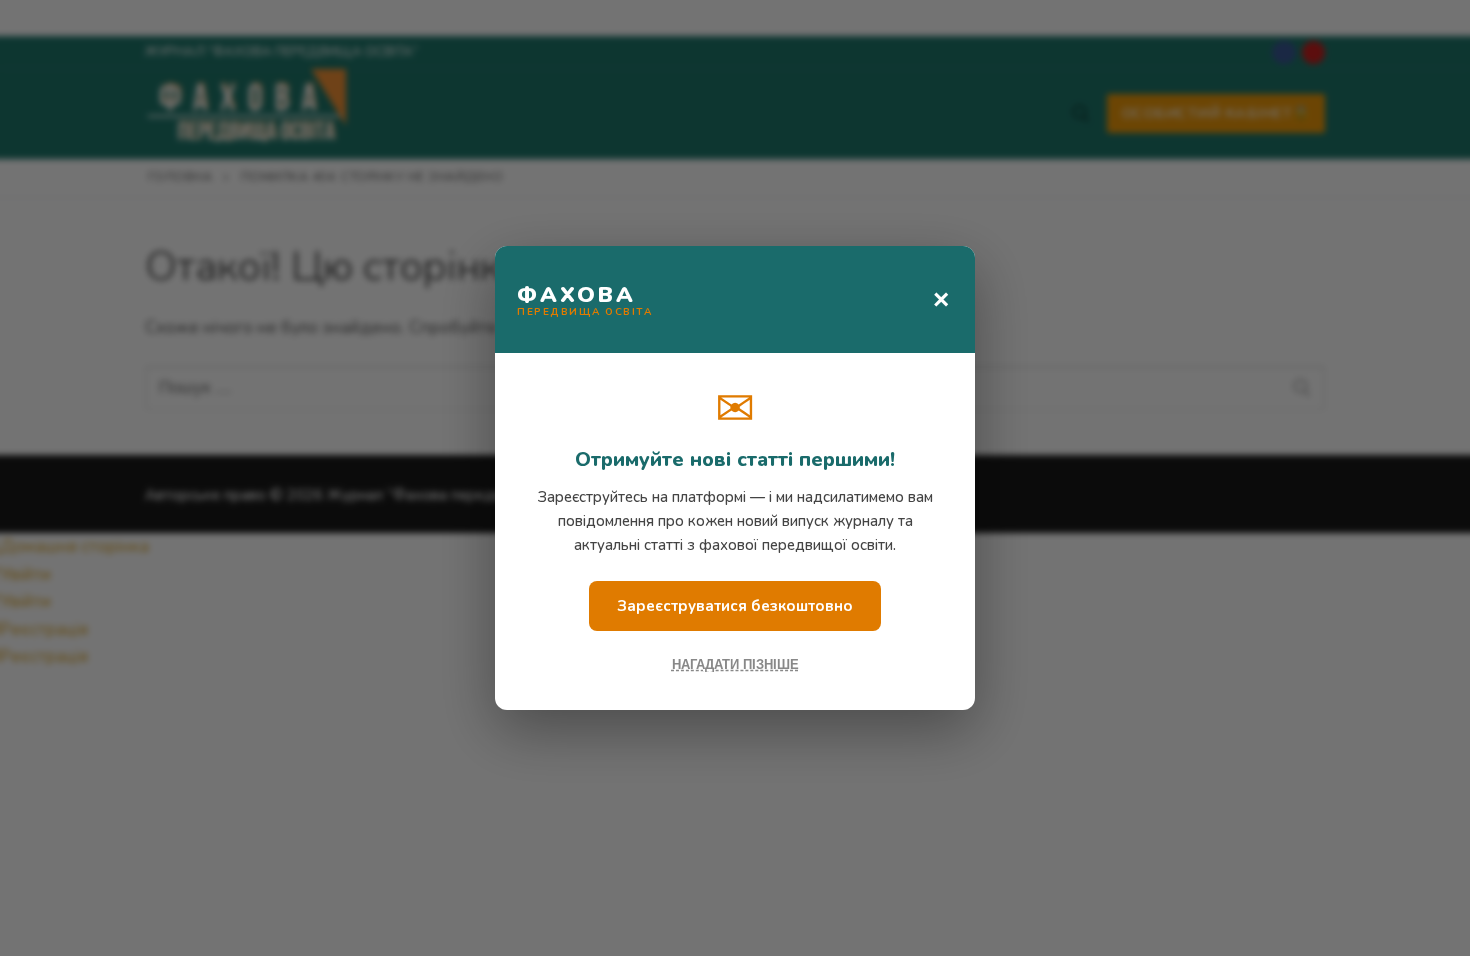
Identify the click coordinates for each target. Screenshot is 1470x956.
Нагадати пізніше (735, 664)
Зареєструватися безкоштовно (735, 606)
